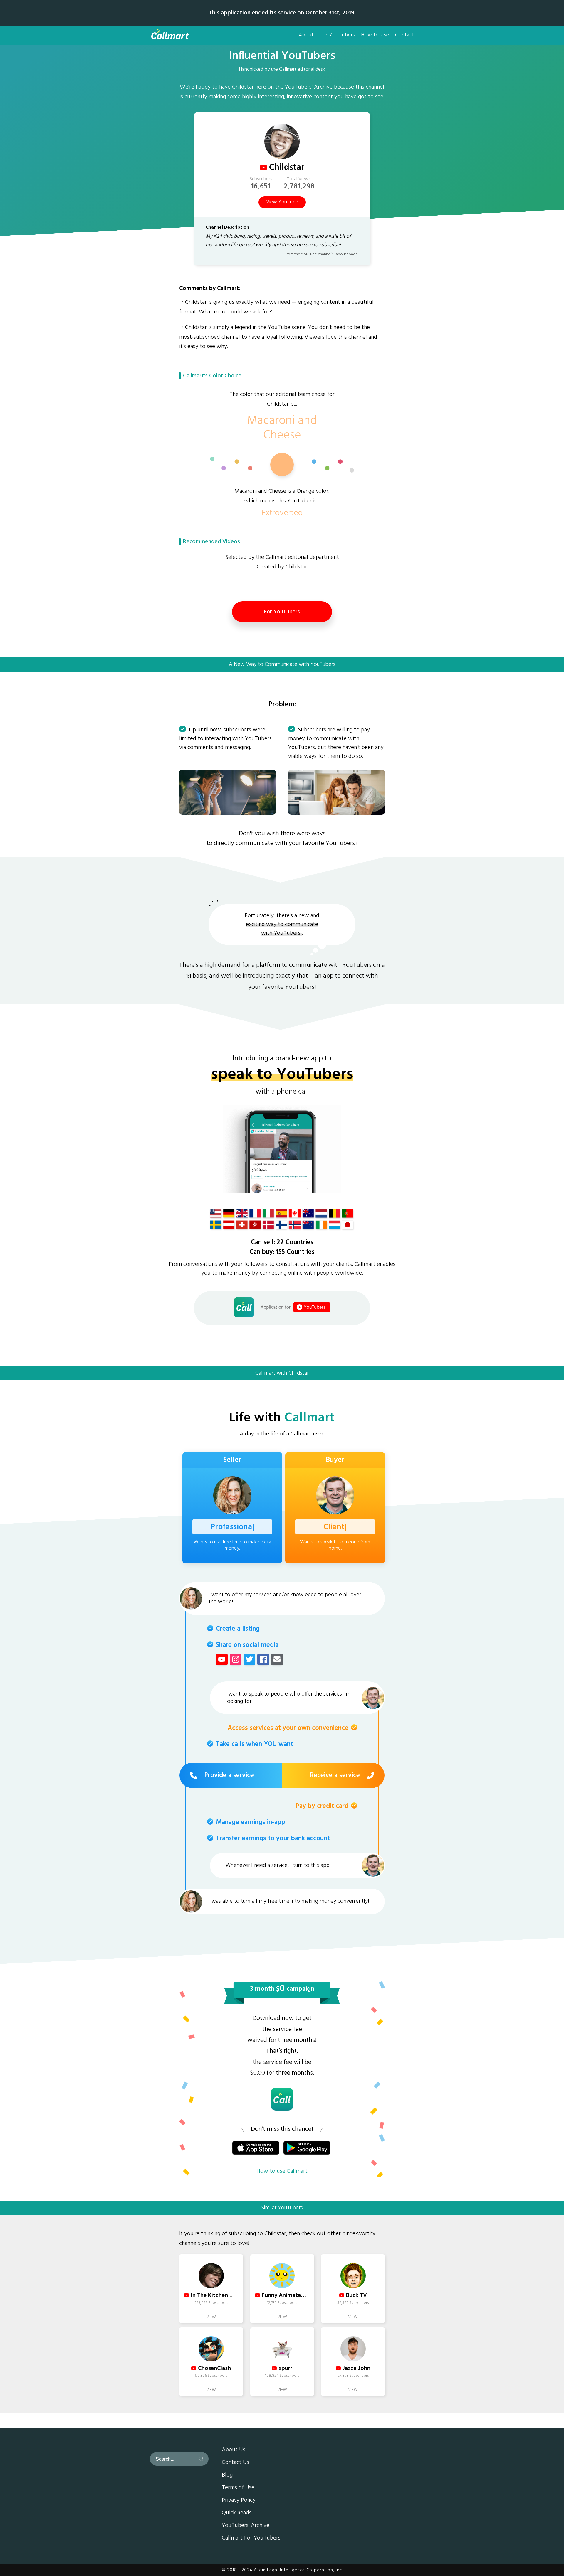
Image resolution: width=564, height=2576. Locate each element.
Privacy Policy (239, 2501)
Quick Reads (237, 2513)
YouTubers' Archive (246, 2526)
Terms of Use (238, 2488)
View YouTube (282, 202)
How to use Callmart (282, 2171)
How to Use (375, 35)
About (306, 35)
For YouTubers (337, 35)
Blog (227, 2475)
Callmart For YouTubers (251, 2538)
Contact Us (235, 2463)
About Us (234, 2450)
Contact (405, 35)
